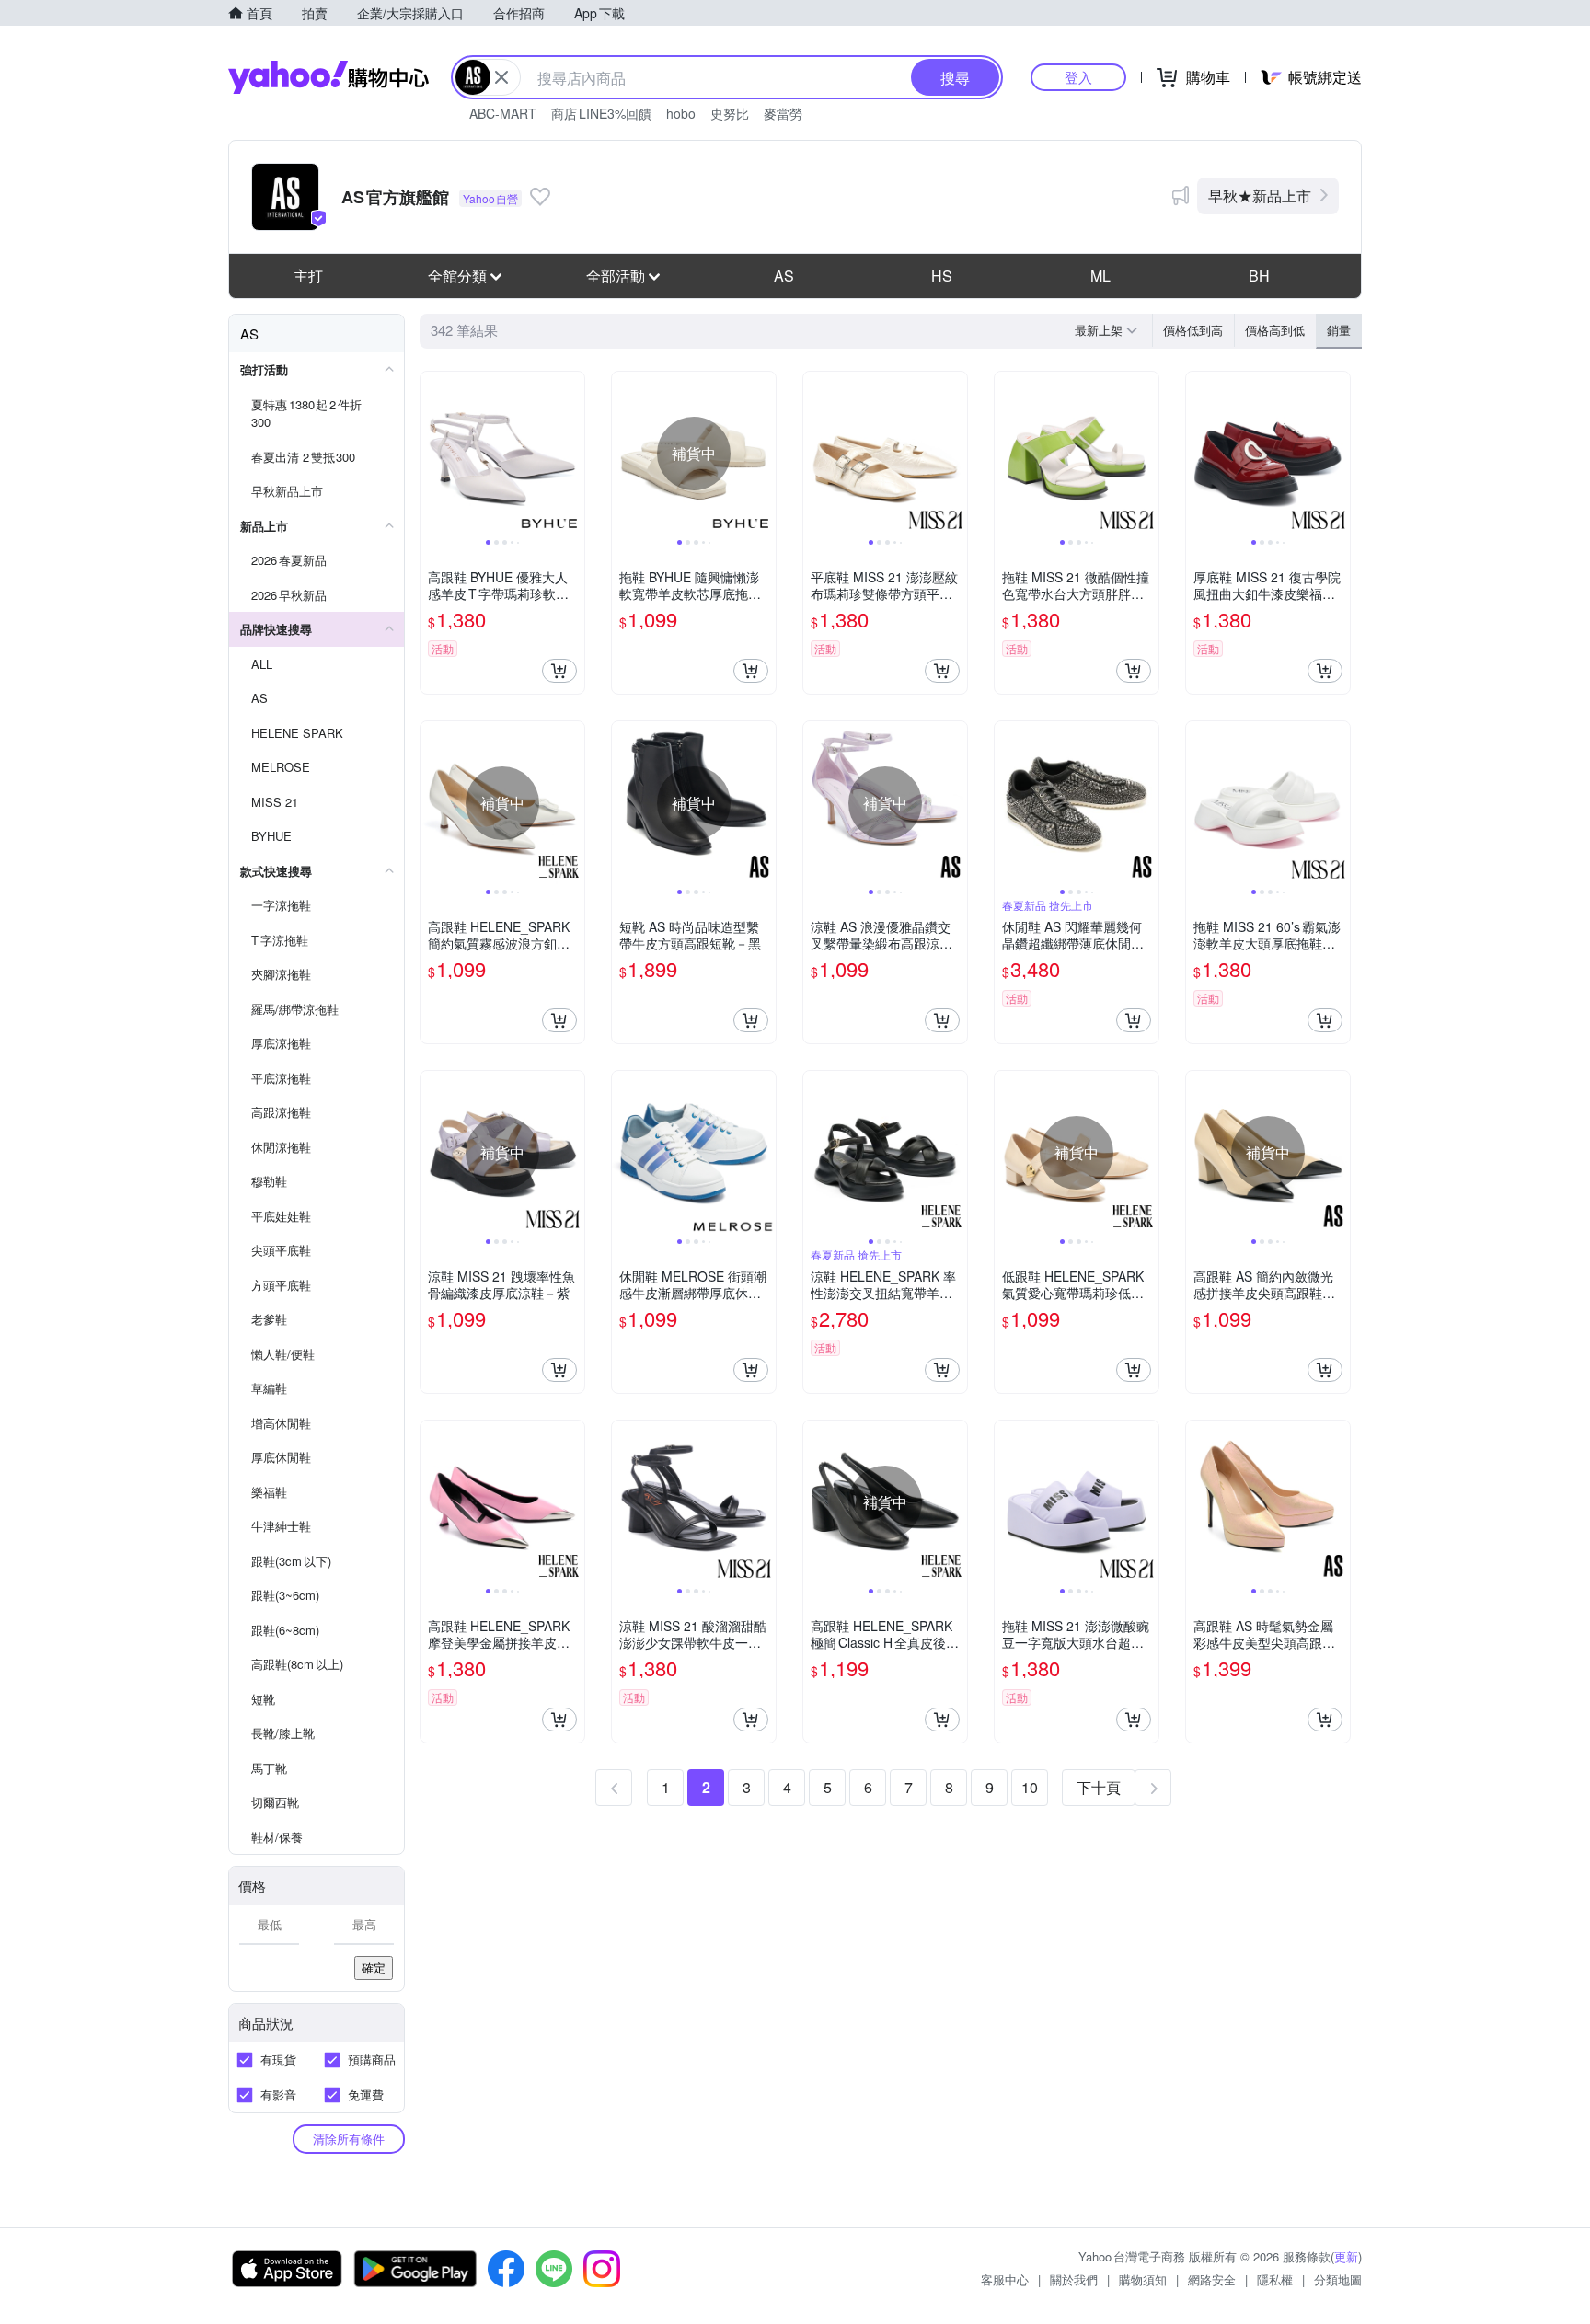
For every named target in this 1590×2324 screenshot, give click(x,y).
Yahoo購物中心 (328, 77)
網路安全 (1212, 2279)
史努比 (730, 113)
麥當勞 (783, 113)
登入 (1078, 77)
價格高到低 (1275, 330)
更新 (1346, 2256)
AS (784, 276)
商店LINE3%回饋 (601, 113)
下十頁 (1099, 1787)
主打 (308, 276)
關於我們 (1074, 2279)
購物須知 (1143, 2279)
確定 (374, 1967)
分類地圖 (1338, 2279)
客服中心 (1005, 2279)
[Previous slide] (432, 454)
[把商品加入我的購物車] (559, 671)
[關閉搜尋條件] (501, 77)
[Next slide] (572, 454)
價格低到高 (1193, 330)
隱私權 (1275, 2279)
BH (1259, 276)
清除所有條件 (349, 2139)
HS (942, 276)
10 (1030, 1787)
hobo (681, 113)
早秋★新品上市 (1260, 196)
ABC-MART (503, 113)
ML (1100, 276)
